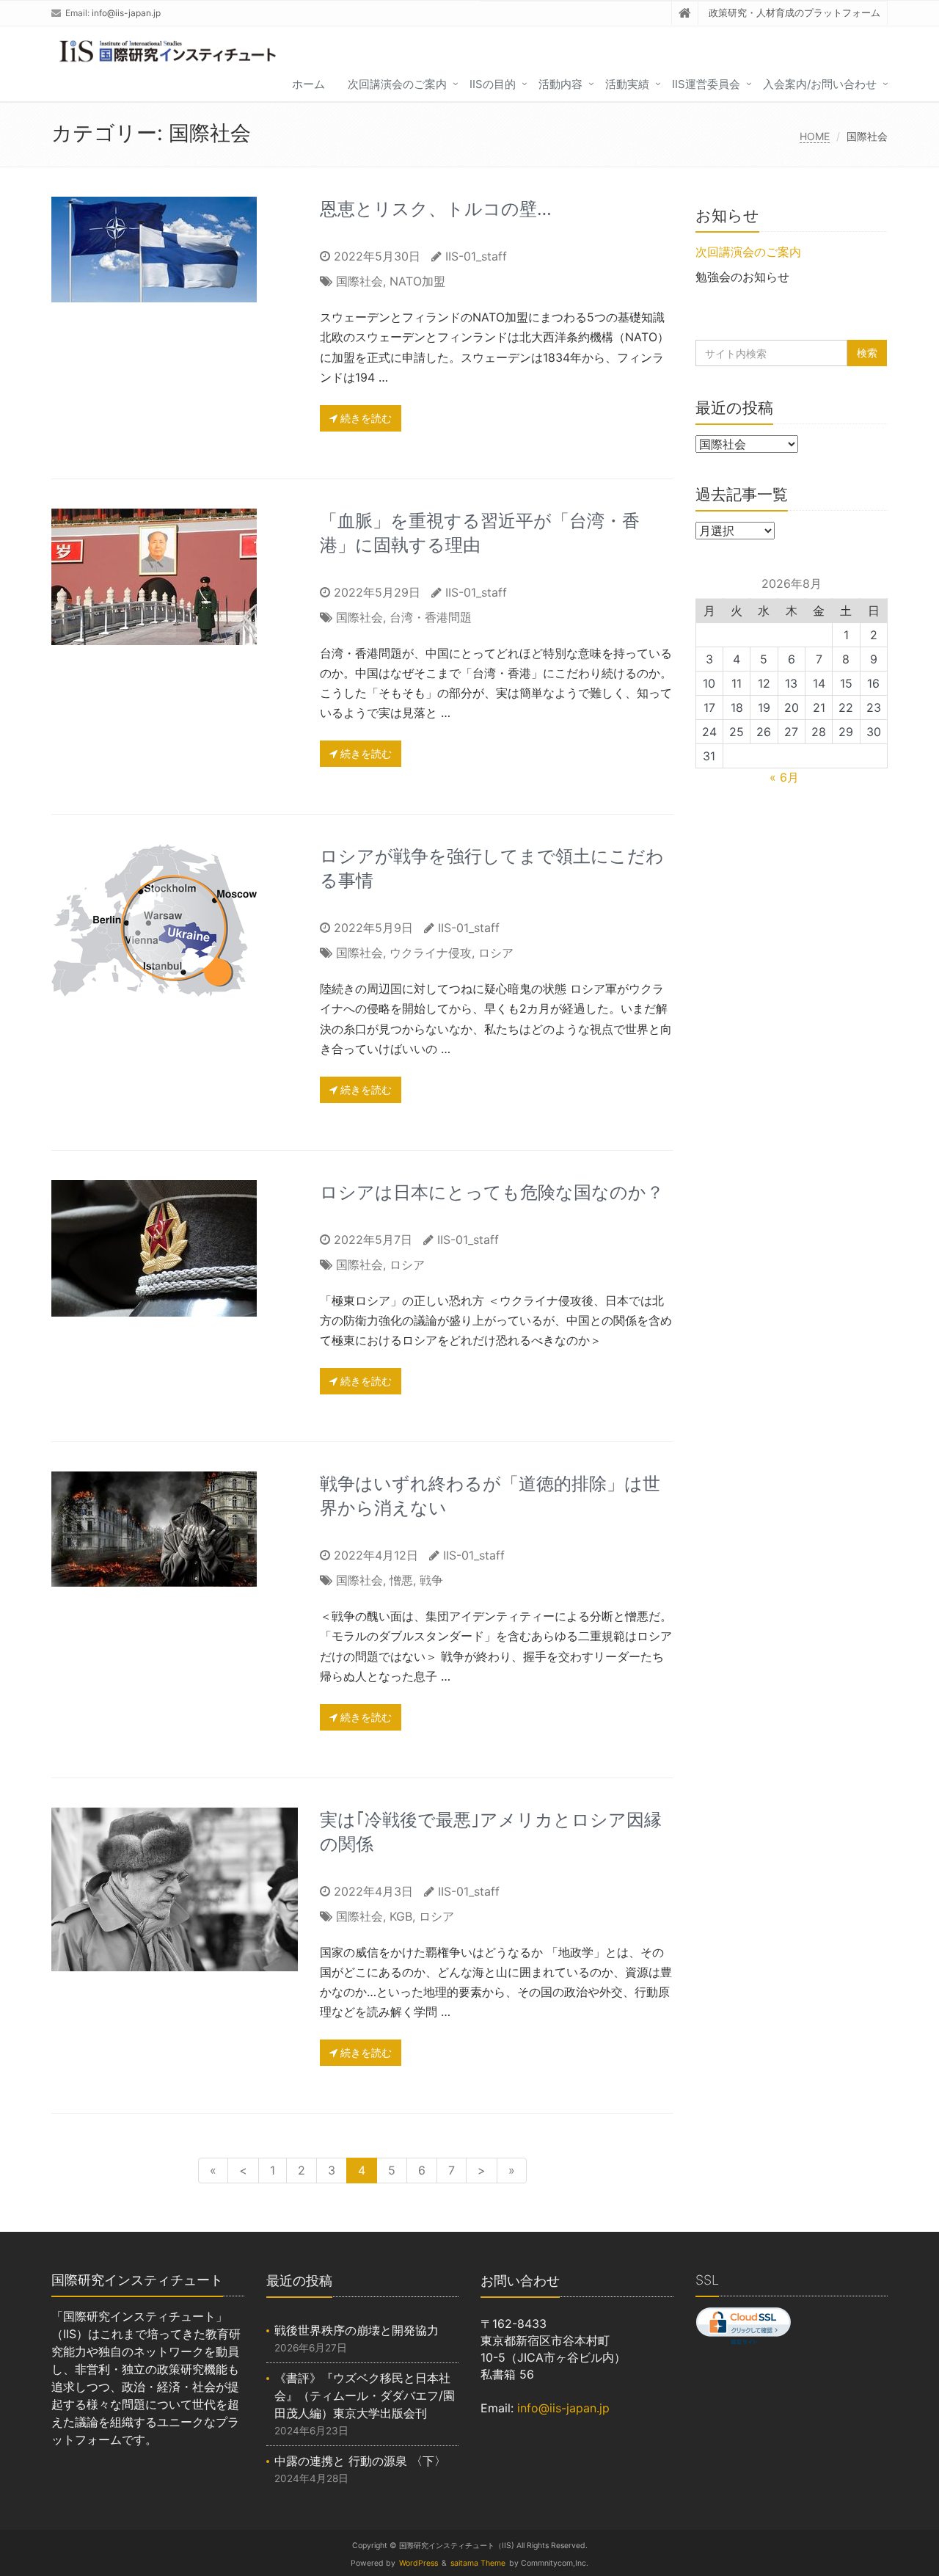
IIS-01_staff (476, 256)
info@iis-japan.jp (126, 13)
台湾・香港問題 (431, 617)
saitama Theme (478, 2563)
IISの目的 (493, 84)
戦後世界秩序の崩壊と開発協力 (357, 2330)
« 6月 (784, 777)
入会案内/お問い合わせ (820, 84)
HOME (815, 136)
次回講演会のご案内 (397, 84)
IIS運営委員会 (706, 84)
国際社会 (359, 281)
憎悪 (401, 1580)
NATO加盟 (417, 281)
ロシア (496, 953)
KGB (401, 1916)
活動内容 (560, 84)
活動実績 (627, 84)
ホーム (308, 84)
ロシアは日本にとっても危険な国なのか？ (492, 1192)
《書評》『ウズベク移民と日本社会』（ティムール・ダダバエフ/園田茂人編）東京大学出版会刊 (365, 2395)
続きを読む (365, 418)
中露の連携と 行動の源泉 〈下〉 (360, 2461)
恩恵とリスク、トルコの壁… (436, 209)
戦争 (431, 1580)
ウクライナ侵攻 (431, 953)
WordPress (419, 2563)
